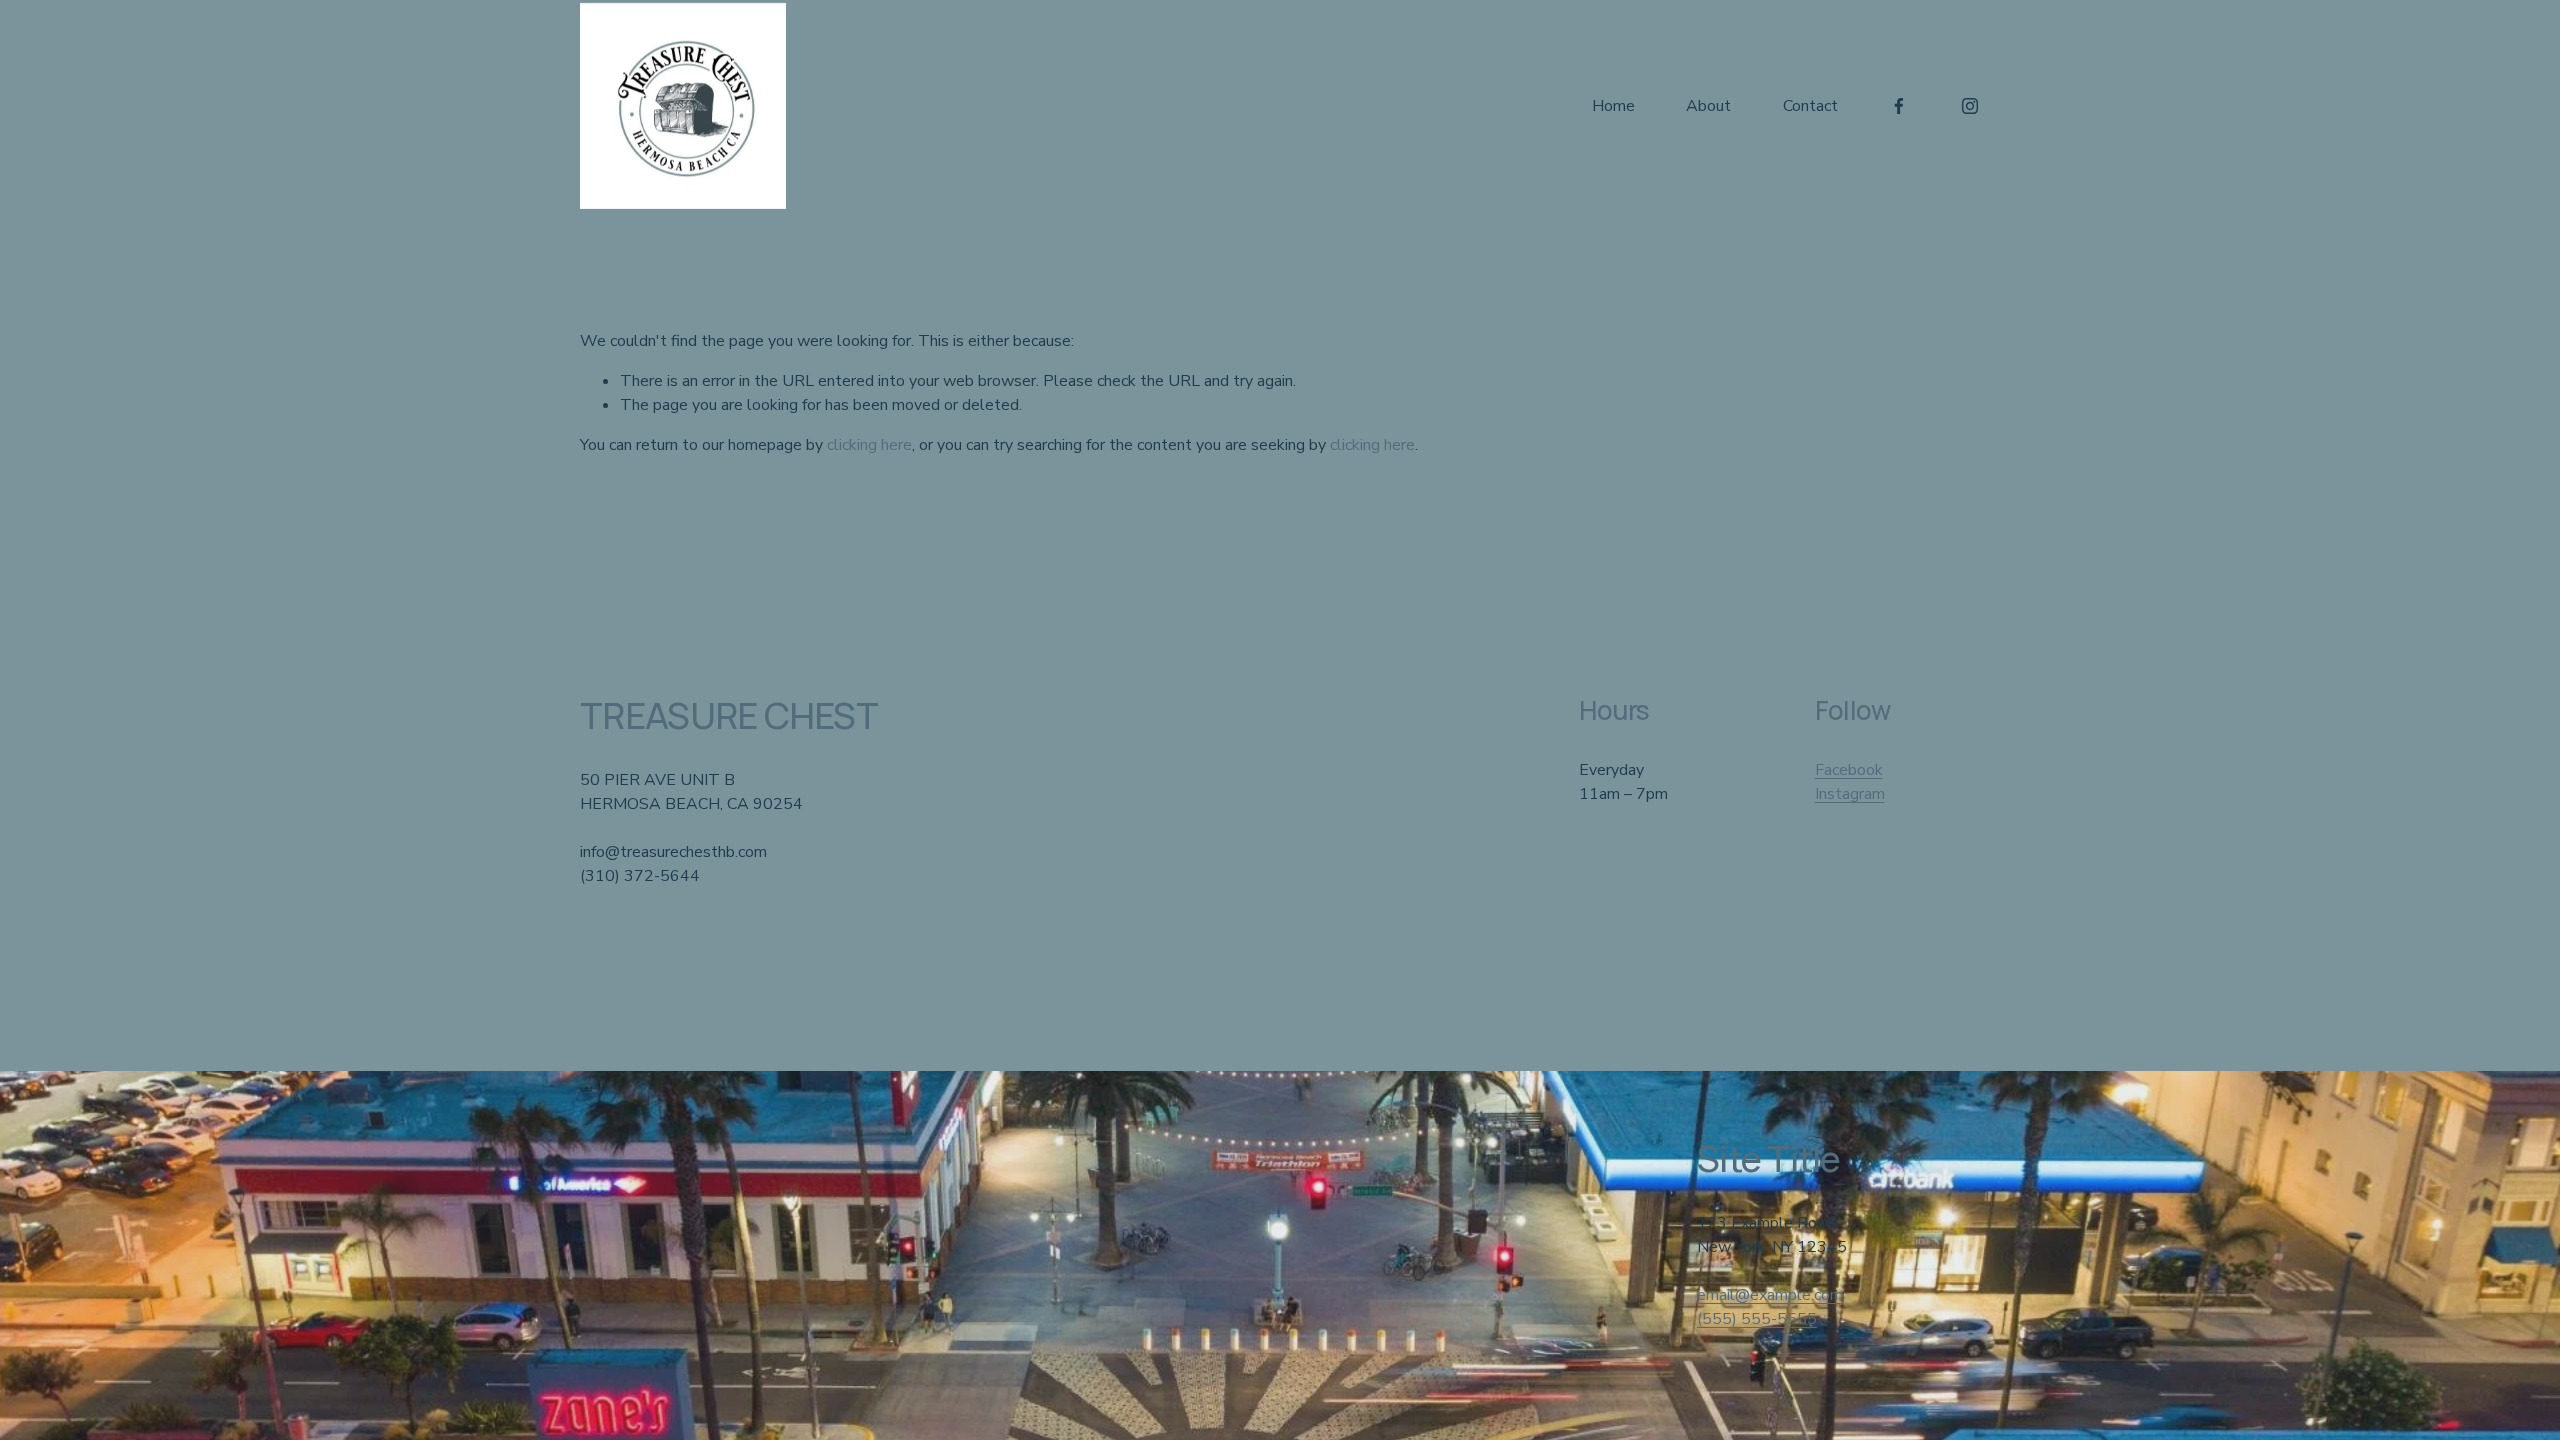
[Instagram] (1970, 106)
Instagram (1850, 794)
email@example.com (1770, 1295)
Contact (1810, 106)
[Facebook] (1899, 106)
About (1708, 106)
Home (1613, 106)
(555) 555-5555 (1757, 1319)
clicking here (869, 445)
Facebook (1849, 770)
